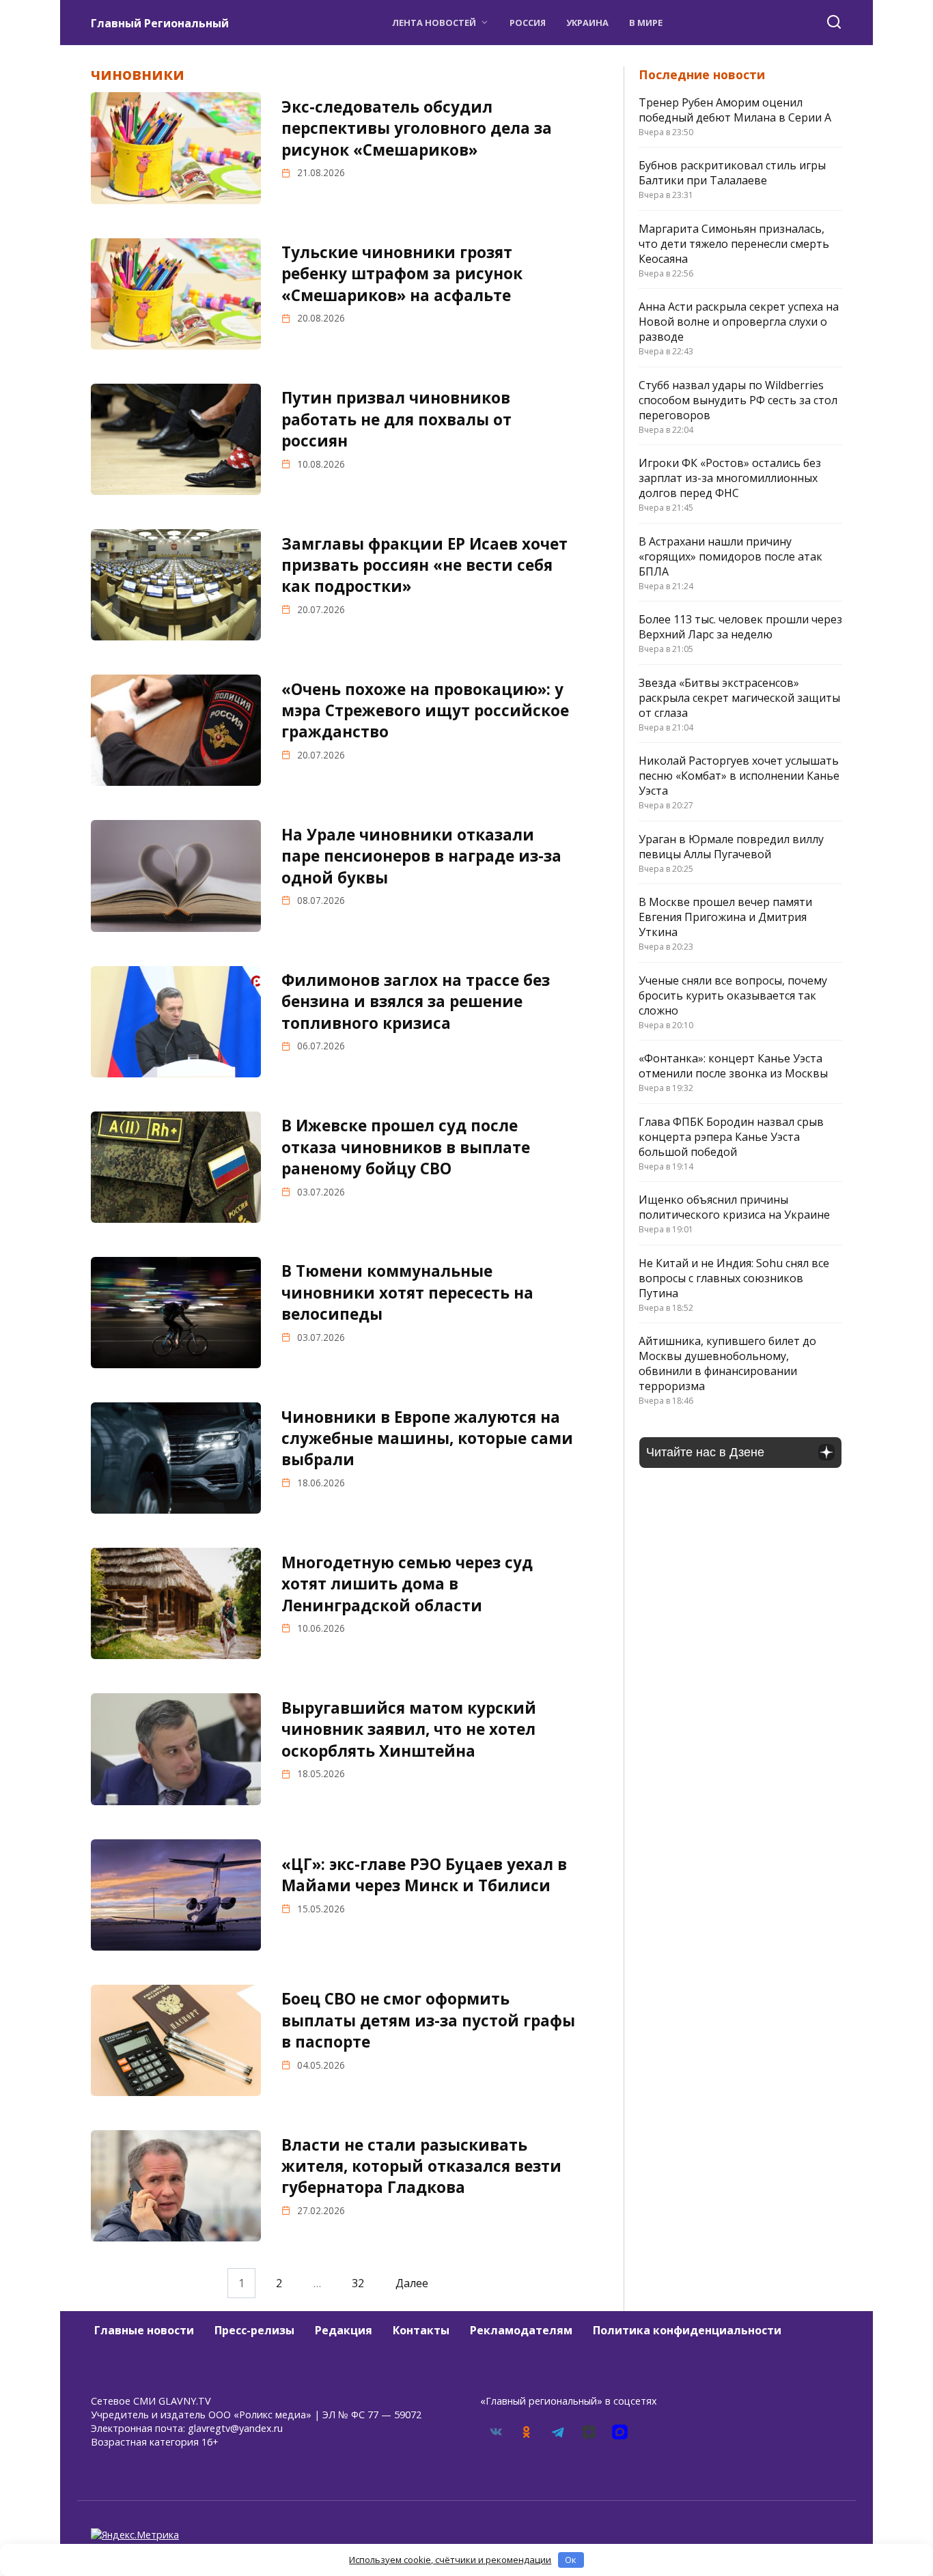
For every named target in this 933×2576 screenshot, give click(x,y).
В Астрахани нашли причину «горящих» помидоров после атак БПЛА (730, 556)
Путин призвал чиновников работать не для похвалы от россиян (396, 420)
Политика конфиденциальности (687, 2330)
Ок (571, 2560)
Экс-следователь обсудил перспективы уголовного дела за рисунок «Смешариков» (417, 128)
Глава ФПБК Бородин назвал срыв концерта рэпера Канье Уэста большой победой (731, 1137)
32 (358, 2283)
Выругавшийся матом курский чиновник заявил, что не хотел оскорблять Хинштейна (409, 1729)
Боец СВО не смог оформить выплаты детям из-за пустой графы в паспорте (428, 2021)
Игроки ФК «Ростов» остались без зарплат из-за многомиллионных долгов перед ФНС (730, 478)
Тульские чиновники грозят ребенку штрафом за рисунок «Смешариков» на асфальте (402, 274)
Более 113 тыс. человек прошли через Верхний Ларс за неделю (740, 627)
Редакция (344, 2330)
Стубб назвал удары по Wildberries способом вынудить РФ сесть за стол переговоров (738, 400)
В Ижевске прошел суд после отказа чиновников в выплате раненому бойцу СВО (406, 1147)
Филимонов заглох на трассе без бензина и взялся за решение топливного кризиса (416, 1002)
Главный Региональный (160, 23)
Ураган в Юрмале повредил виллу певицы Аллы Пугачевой (731, 847)
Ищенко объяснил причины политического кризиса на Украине (734, 1207)
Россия (528, 23)
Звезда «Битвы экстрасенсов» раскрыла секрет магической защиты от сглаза (739, 698)
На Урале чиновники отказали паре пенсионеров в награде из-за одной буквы (421, 856)
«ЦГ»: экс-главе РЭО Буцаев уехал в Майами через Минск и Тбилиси (424, 1875)
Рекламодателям (521, 2330)
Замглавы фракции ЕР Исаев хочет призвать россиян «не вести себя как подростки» (424, 565)
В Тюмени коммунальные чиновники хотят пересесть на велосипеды (407, 1293)
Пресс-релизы (254, 2330)
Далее (412, 2283)
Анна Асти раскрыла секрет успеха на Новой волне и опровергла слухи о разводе (739, 322)
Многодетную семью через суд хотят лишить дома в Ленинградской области (407, 1584)
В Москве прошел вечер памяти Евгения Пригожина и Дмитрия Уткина (725, 917)
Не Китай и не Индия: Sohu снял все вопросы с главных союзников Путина (734, 1278)
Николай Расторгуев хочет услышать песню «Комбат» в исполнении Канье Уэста (739, 776)
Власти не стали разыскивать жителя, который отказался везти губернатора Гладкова (421, 2166)
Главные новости (144, 2330)
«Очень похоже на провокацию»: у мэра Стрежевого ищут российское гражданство (425, 711)
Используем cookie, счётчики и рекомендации (450, 2560)
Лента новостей (434, 23)
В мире (646, 23)
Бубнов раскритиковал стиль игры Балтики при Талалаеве (732, 173)
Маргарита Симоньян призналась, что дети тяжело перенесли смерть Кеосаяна (734, 244)
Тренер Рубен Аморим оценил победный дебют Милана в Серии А (735, 110)
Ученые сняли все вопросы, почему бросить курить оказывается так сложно (733, 995)
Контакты (421, 2330)
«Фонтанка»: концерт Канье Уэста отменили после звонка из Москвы (733, 1066)
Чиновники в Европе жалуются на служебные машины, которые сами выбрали (427, 1439)
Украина (587, 23)
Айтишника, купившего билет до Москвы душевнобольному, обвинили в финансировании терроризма (727, 1363)
